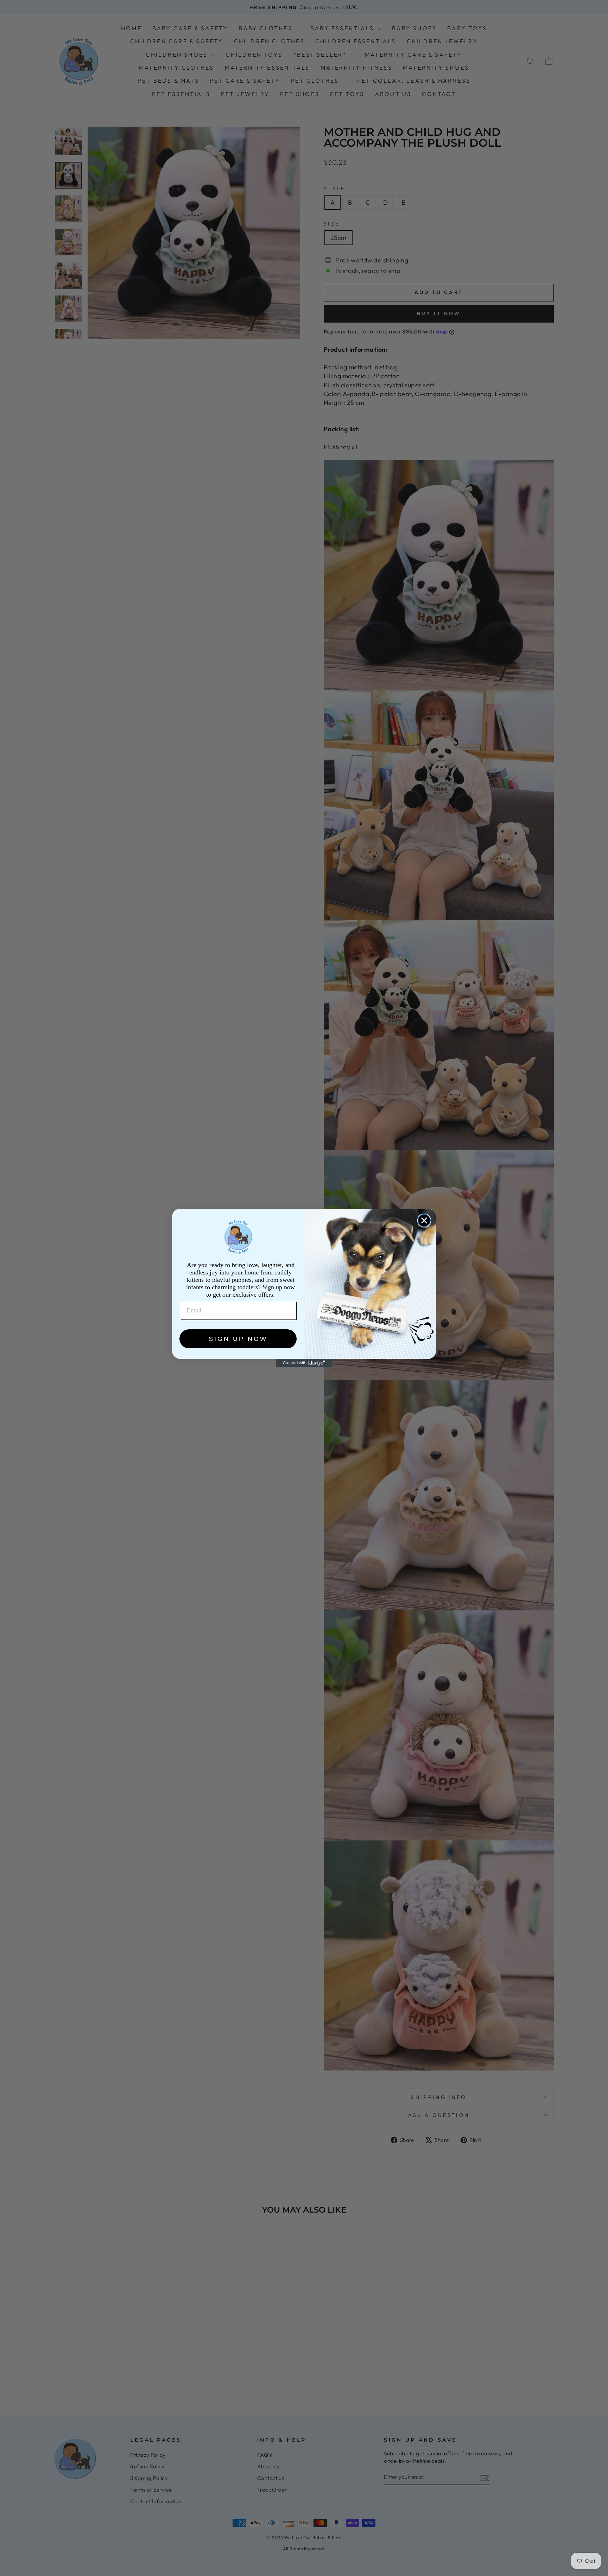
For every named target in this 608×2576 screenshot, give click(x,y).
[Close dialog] (424, 1220)
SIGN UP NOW (238, 1339)
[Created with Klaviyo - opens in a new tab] (304, 1363)
